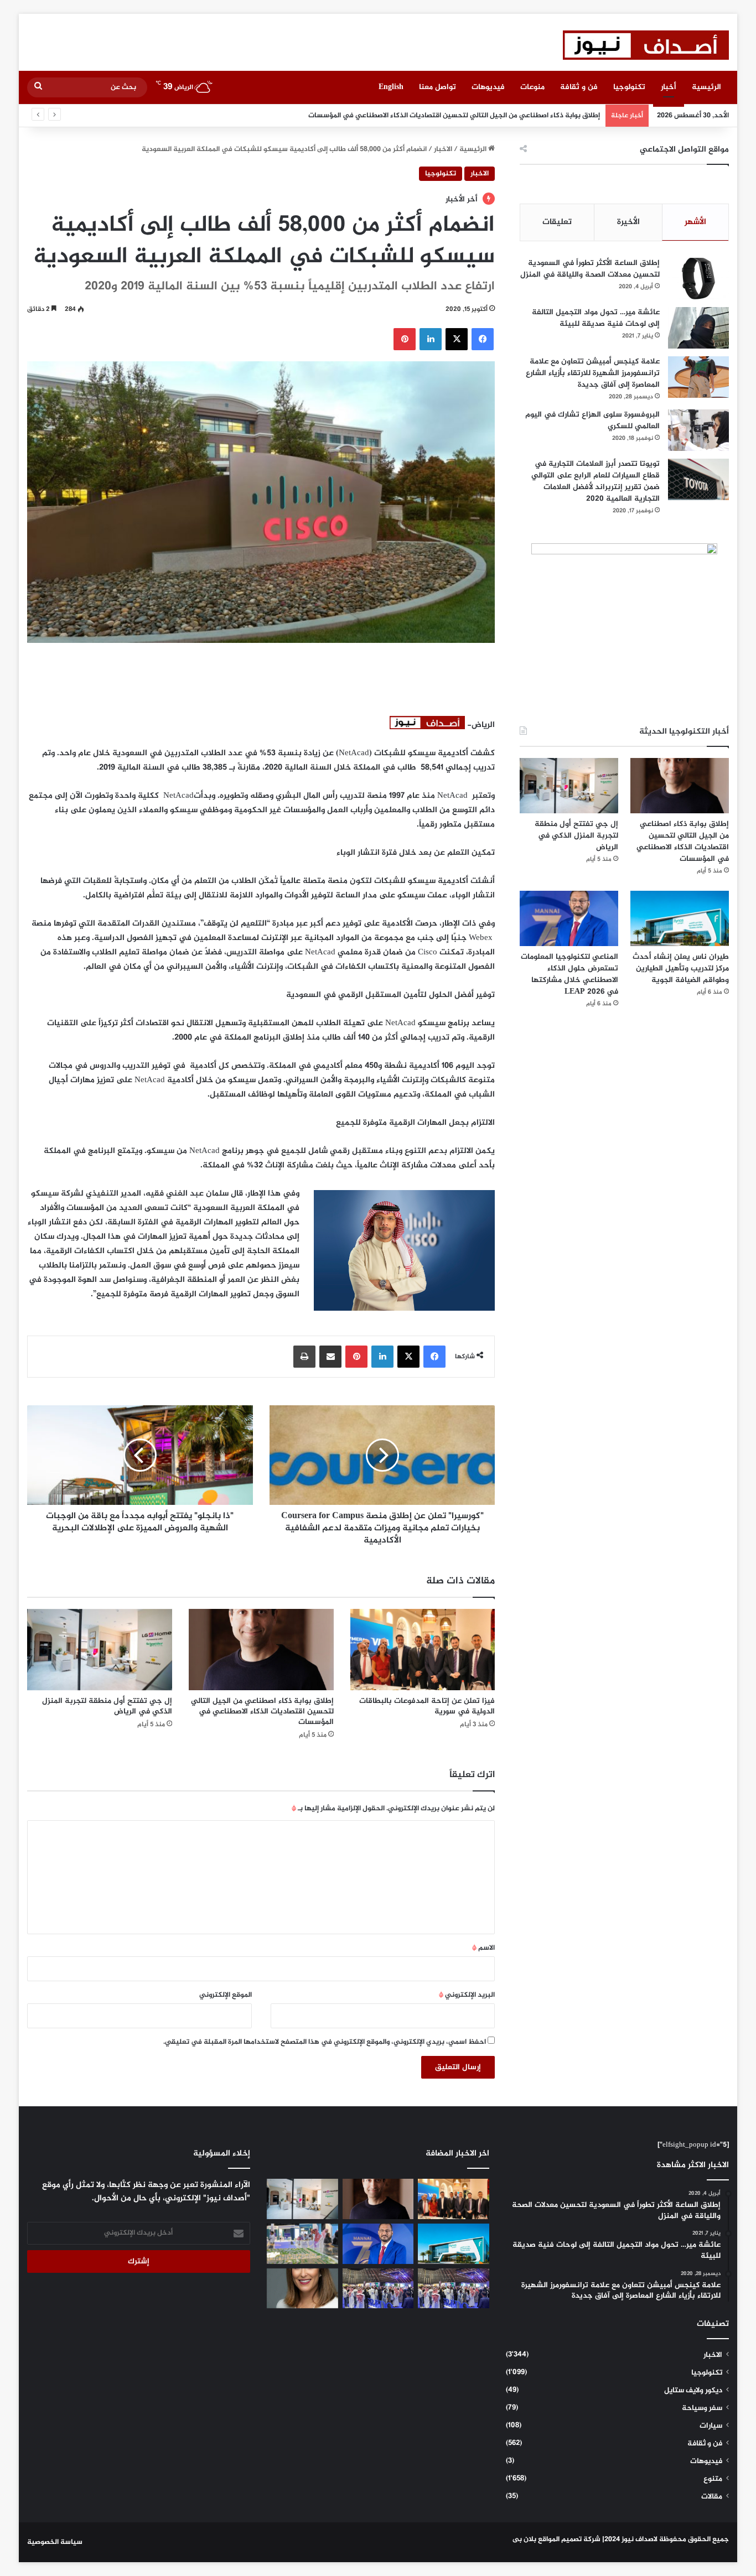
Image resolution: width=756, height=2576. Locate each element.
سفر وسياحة (702, 2408)
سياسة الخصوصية (55, 2542)
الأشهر (695, 222)
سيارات (711, 2426)
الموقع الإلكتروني (226, 1995)
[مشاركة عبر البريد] (330, 1357)
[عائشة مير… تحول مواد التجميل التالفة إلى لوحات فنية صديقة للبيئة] (698, 328)
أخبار (669, 87)
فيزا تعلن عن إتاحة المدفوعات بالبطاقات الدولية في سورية (427, 1706)
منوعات (532, 87)
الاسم (483, 1948)
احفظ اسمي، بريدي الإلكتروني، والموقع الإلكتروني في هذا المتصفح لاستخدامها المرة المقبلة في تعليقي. (325, 2042)
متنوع (713, 2479)
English (391, 87)
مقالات (712, 2497)
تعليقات (557, 222)
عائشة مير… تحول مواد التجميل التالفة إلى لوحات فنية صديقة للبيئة (596, 318)
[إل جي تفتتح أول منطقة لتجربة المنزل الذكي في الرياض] (100, 1650)
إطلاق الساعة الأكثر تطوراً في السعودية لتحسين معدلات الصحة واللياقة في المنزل (590, 269)
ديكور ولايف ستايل (693, 2391)
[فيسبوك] (483, 339)
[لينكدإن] (431, 339)
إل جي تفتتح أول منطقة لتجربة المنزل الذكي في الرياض (513, 116)
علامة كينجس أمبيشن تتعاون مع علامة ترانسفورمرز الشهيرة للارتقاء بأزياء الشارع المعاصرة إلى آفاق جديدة (593, 373)
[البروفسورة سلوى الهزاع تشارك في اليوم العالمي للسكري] (698, 430)
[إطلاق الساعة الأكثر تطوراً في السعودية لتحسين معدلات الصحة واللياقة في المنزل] (698, 279)
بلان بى (524, 2539)
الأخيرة (628, 222)
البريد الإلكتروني (467, 1995)
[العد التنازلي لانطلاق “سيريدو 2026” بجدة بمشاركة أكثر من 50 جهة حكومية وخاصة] (302, 2244)
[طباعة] (304, 1357)
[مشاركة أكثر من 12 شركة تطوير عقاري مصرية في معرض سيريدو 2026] (378, 2289)
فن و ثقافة (579, 87)
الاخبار (443, 149)
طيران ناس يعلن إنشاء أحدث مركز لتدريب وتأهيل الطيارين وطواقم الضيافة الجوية (681, 968)
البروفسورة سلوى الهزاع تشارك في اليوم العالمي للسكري (592, 420)
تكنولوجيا (629, 87)
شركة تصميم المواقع (569, 2539)
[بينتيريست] (405, 339)
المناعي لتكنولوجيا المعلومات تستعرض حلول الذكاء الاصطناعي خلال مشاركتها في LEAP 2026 (569, 974)
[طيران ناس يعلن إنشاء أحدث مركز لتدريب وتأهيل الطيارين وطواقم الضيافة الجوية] (679, 918)
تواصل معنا (437, 87)
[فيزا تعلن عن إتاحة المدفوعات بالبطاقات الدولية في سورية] (423, 1650)
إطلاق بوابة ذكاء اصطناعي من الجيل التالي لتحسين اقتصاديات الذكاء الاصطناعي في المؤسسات (262, 1712)
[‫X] (457, 339)
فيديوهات (488, 87)
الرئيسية (706, 87)
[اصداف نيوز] (646, 45)
